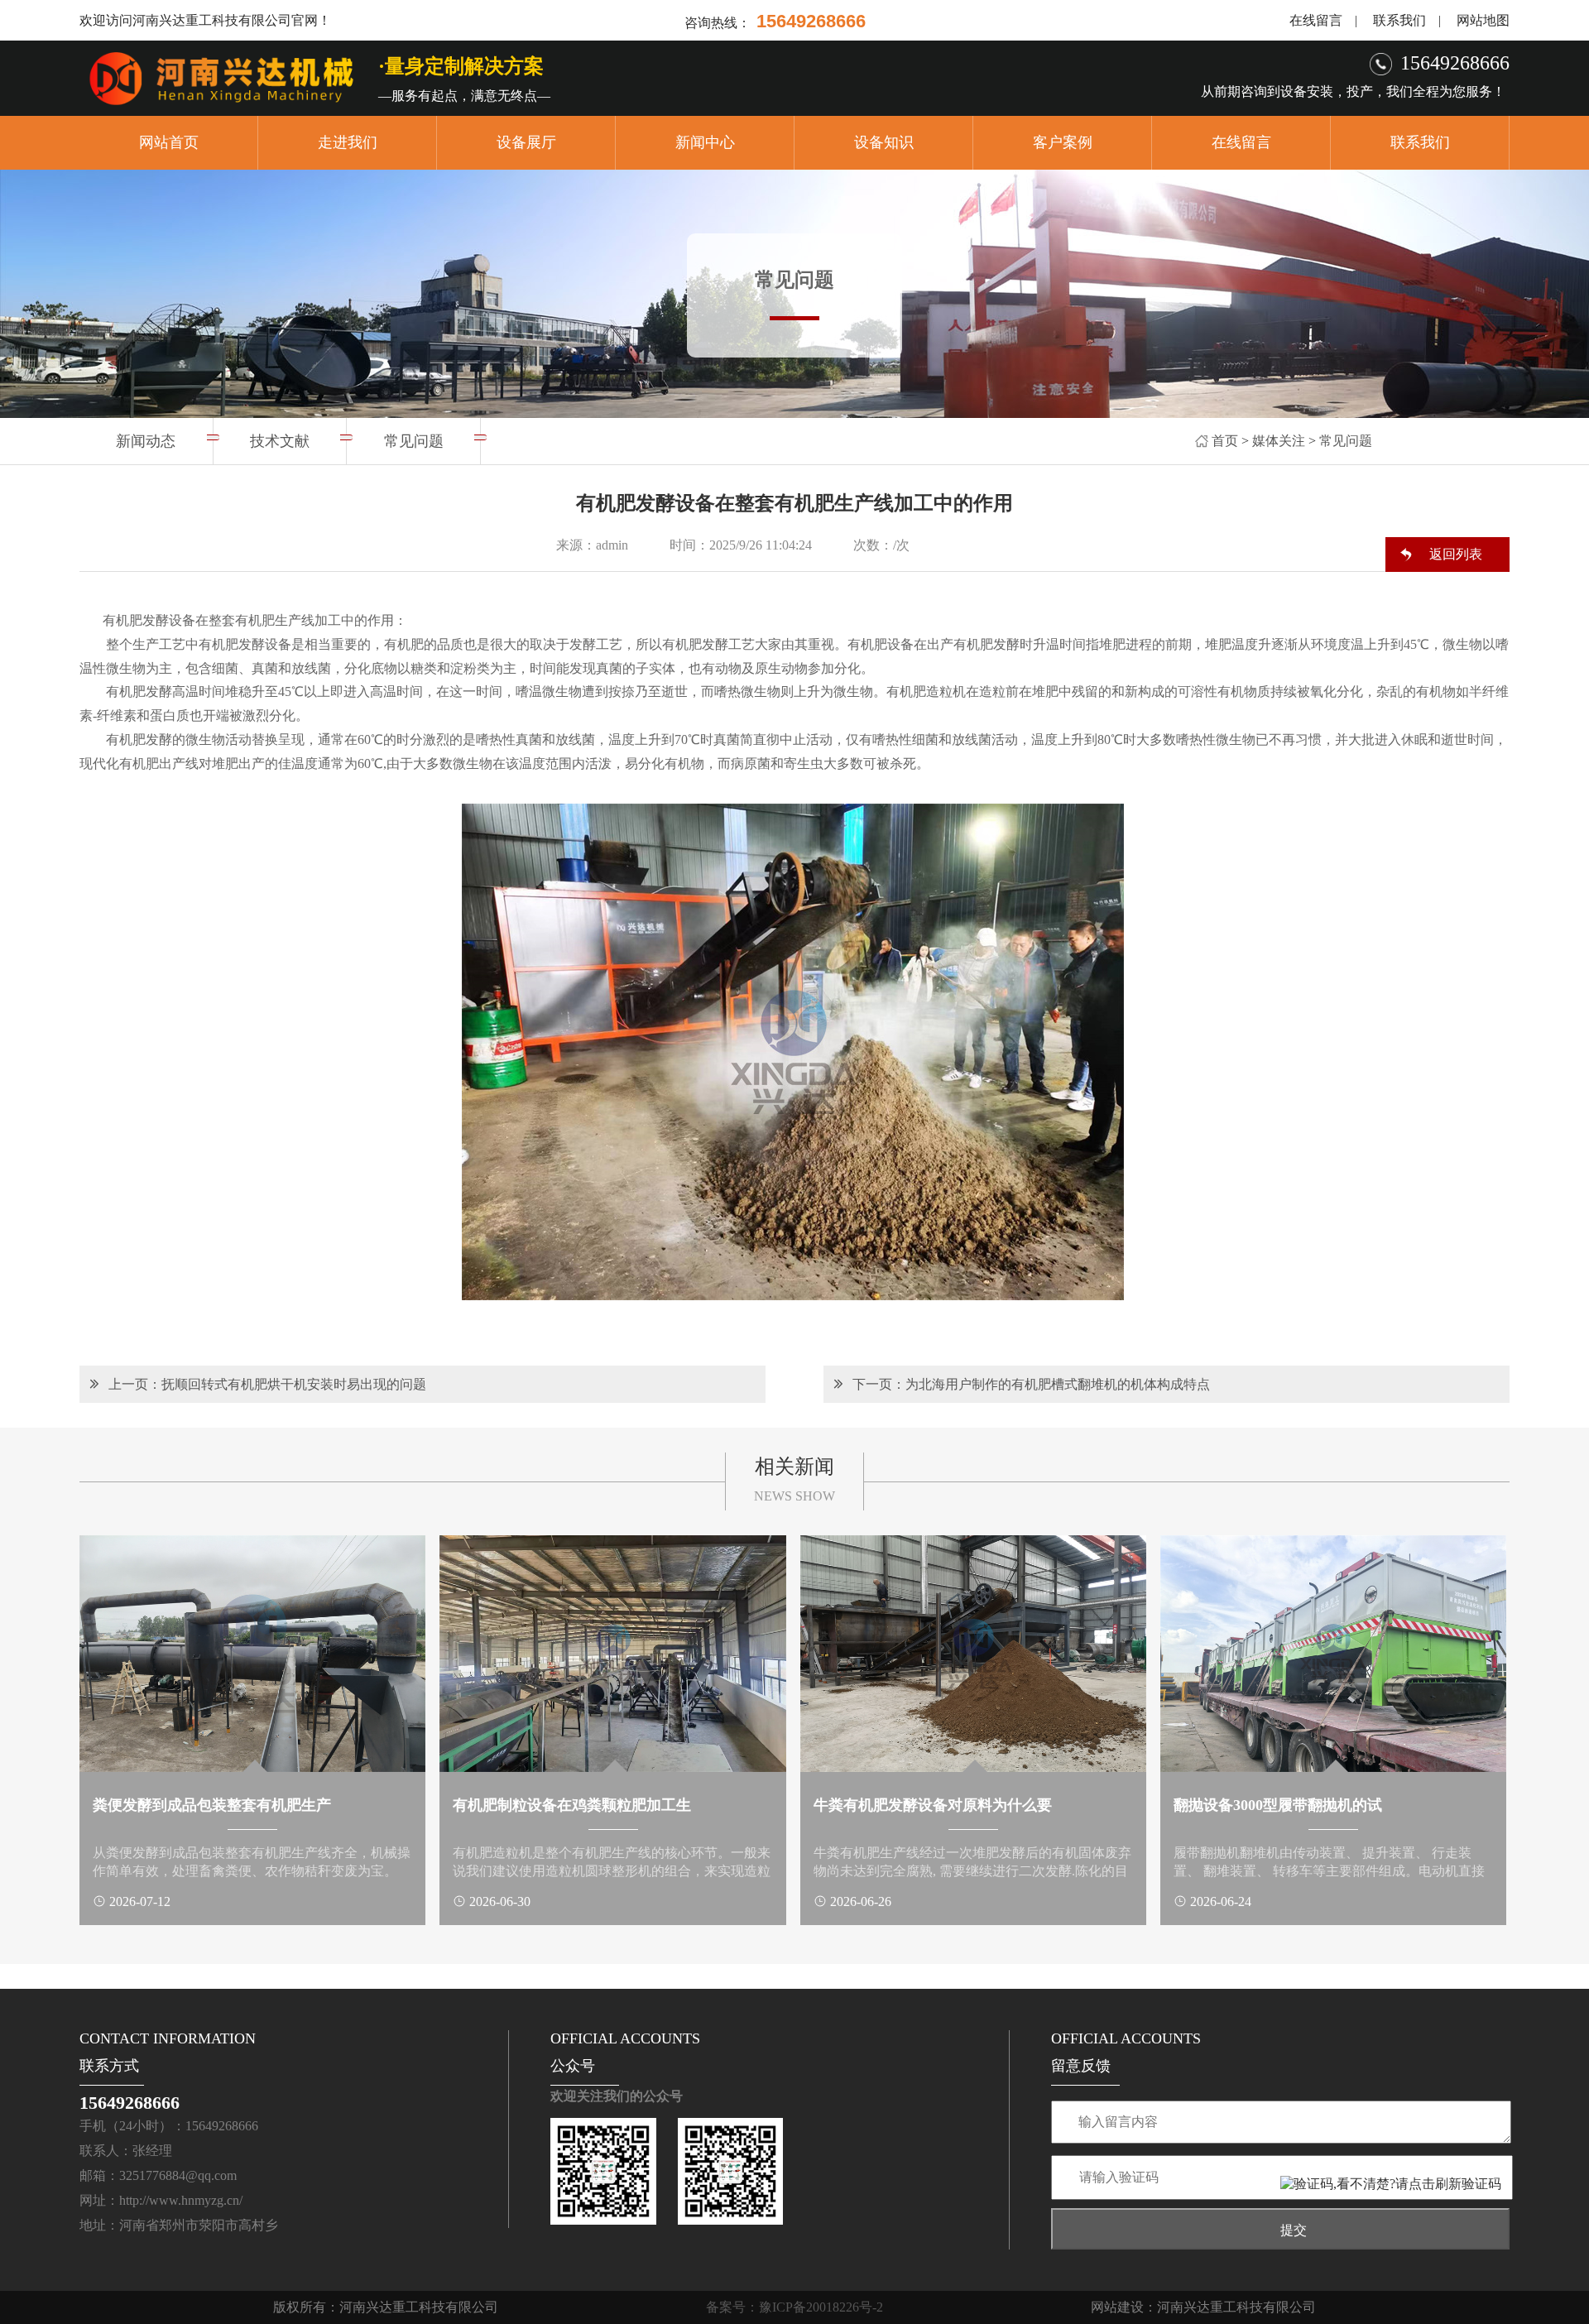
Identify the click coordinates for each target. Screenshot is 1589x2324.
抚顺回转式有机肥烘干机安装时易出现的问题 (294, 1384)
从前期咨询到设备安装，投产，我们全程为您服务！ (1353, 91)
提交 (1294, 2230)
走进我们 (348, 142)
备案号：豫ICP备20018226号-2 (794, 2307)
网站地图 (1483, 20)
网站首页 (169, 142)
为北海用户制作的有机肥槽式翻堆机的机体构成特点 (1058, 1384)
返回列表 (1456, 554)
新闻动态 (146, 441)
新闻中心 (705, 142)
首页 (1225, 441)
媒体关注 (1279, 441)
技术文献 (280, 441)
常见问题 (1346, 441)
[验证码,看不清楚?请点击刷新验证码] (1391, 2185)
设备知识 (884, 142)
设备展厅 (526, 142)
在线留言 (1316, 20)
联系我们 (1399, 20)
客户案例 (1063, 142)
